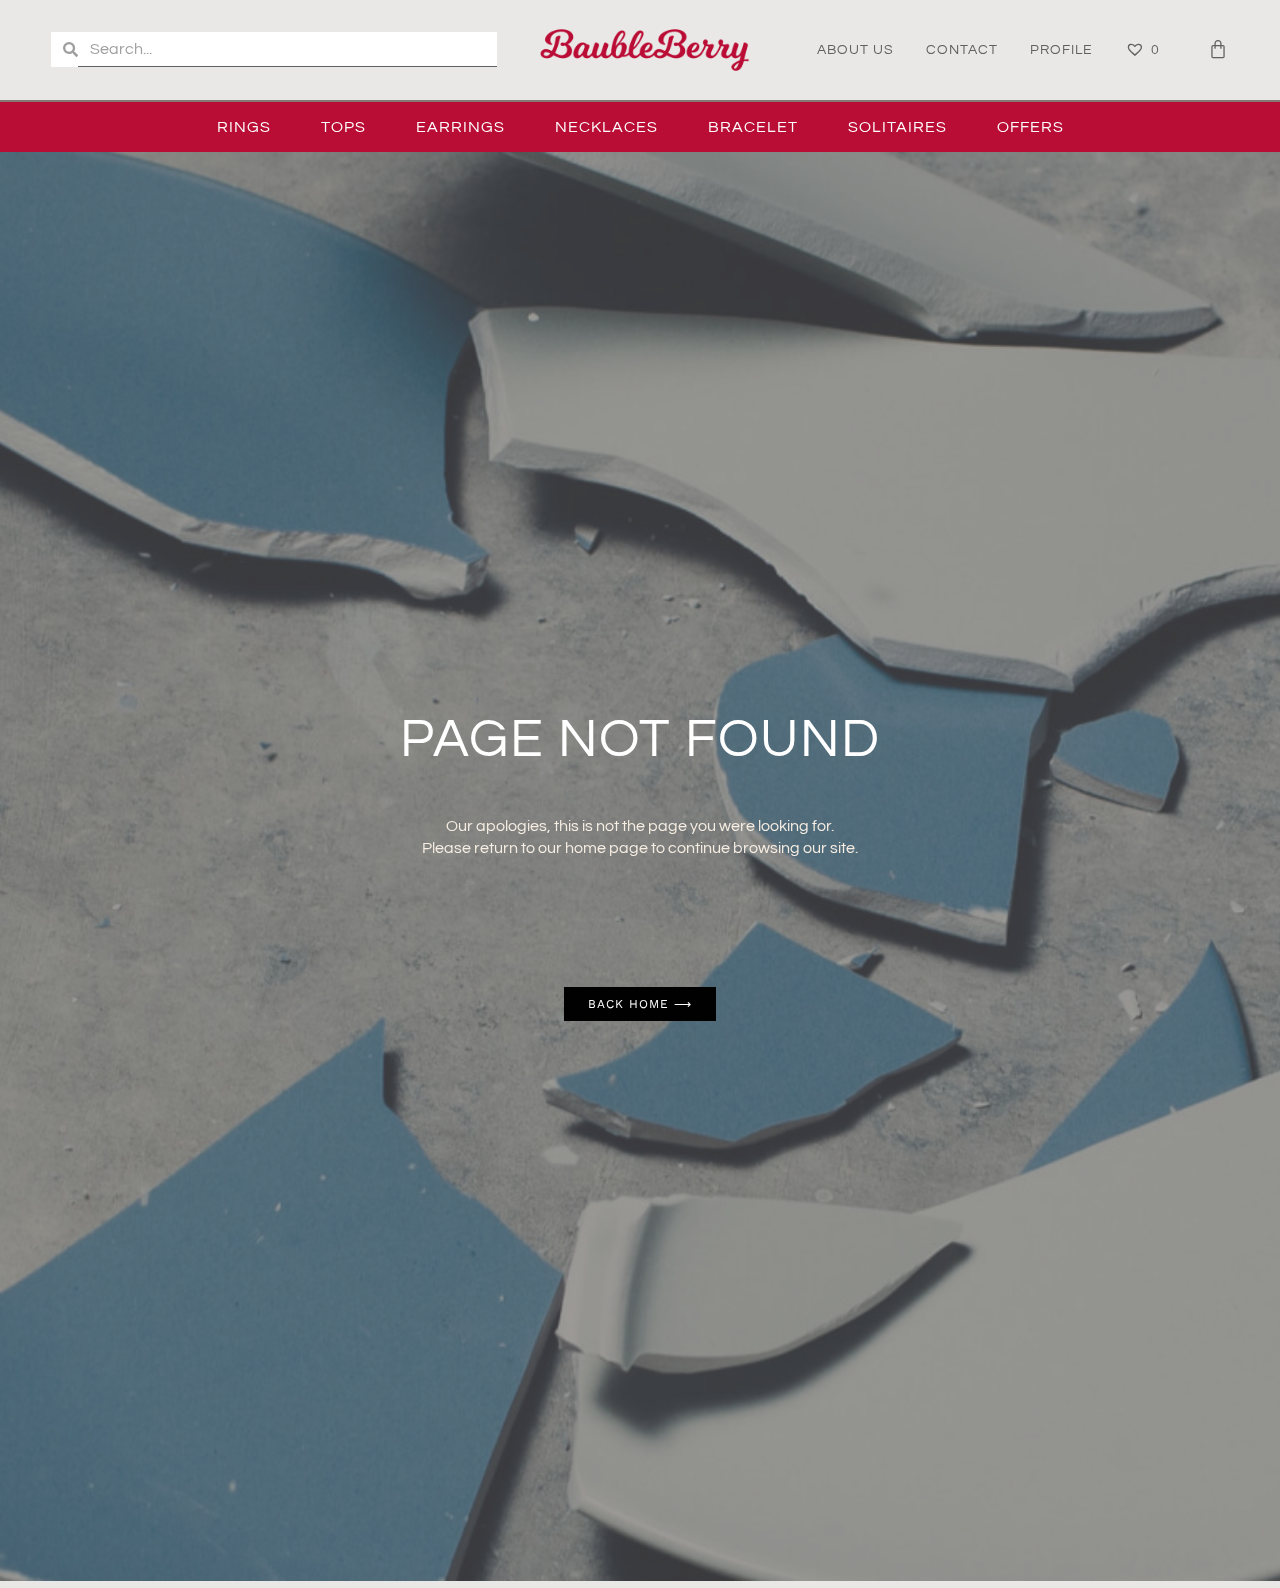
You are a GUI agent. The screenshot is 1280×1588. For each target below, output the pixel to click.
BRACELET (753, 127)
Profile (1061, 50)
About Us (855, 50)
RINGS (244, 127)
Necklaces (606, 127)
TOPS (343, 127)
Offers (1030, 127)
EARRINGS (460, 127)
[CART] (1218, 49)
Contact (962, 50)
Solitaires (897, 127)
